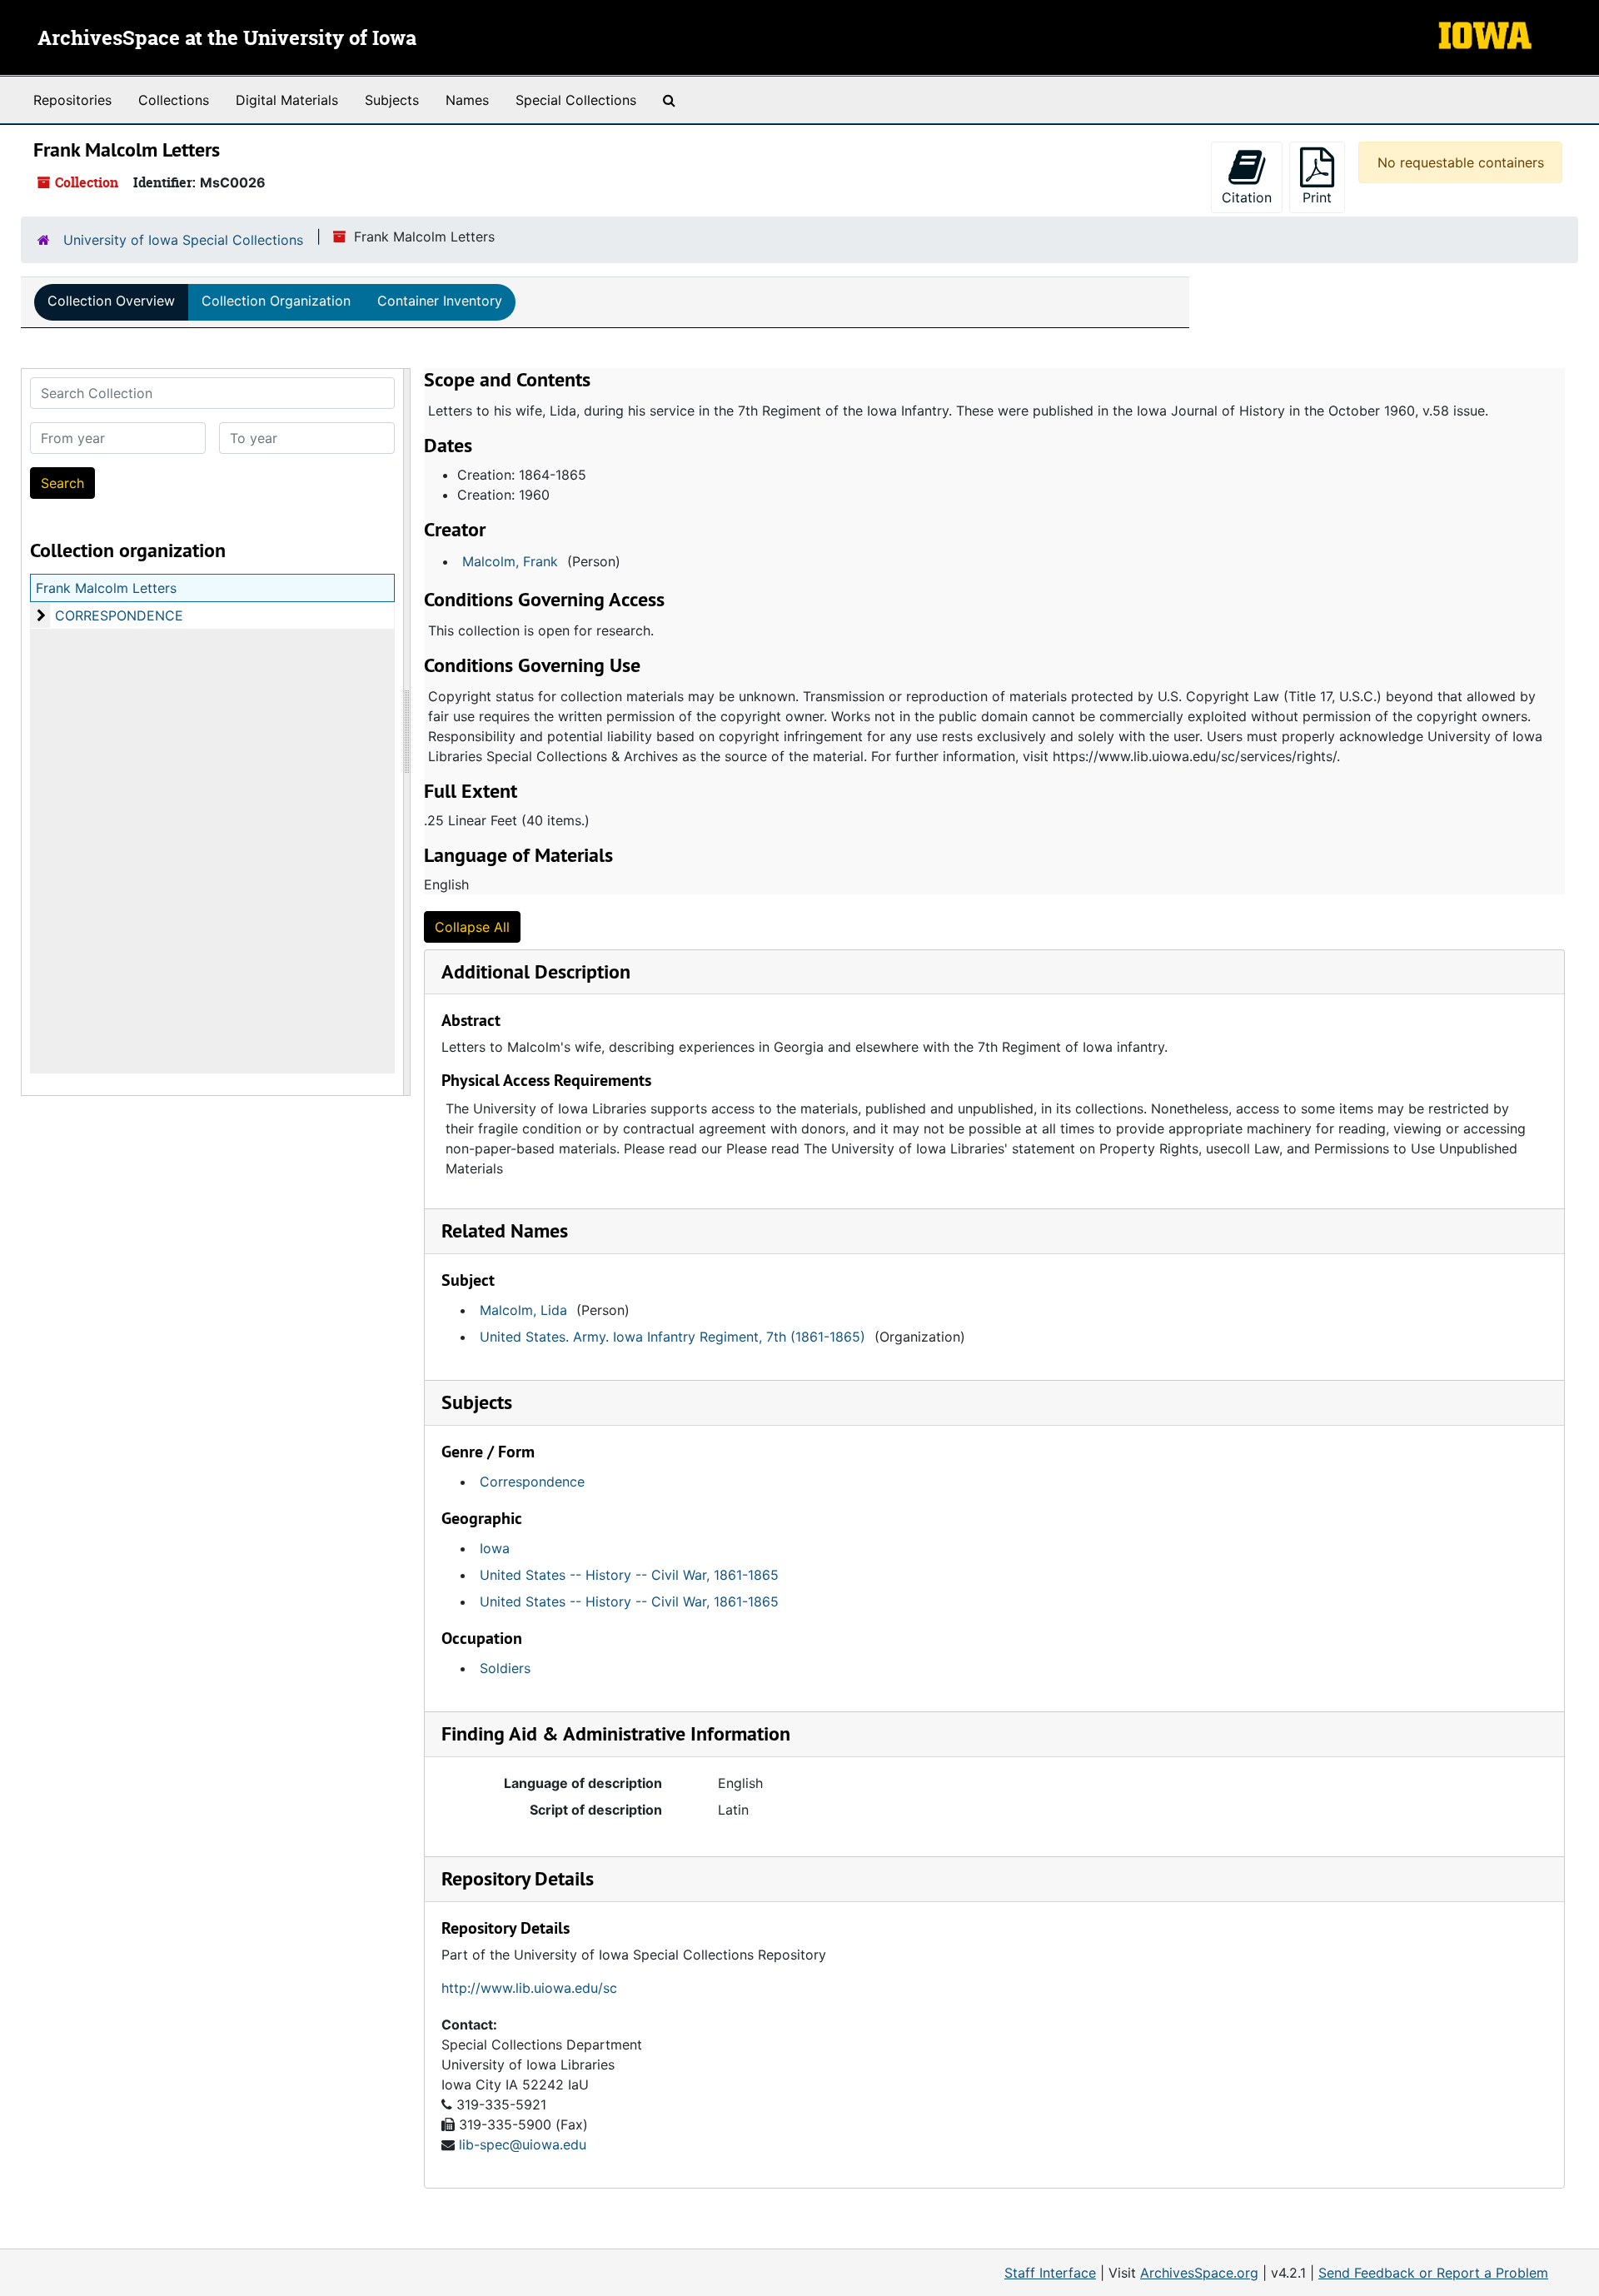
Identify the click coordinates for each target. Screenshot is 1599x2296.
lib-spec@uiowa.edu (523, 2144)
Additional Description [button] (536, 971)
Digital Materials (287, 100)
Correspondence (532, 1482)
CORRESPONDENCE (119, 615)
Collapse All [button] (472, 927)
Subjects (392, 100)
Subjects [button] (477, 1402)
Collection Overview (111, 301)
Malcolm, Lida (523, 1310)
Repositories (72, 100)
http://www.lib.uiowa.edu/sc (529, 1988)
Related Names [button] (505, 1230)
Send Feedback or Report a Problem (1433, 2273)
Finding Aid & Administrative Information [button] (616, 1733)
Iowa (495, 1548)
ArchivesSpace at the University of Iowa (227, 39)
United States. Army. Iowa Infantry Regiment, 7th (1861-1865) (672, 1337)
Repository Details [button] (518, 1878)
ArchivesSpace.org (1199, 2273)
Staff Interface (1050, 2273)
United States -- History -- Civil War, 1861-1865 (629, 1575)
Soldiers (505, 1668)
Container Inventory (440, 301)
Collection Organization (276, 301)
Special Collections (576, 100)
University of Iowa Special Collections (183, 240)
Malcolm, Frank (510, 561)
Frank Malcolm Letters (106, 588)
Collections (174, 100)
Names (467, 100)
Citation (1247, 197)
